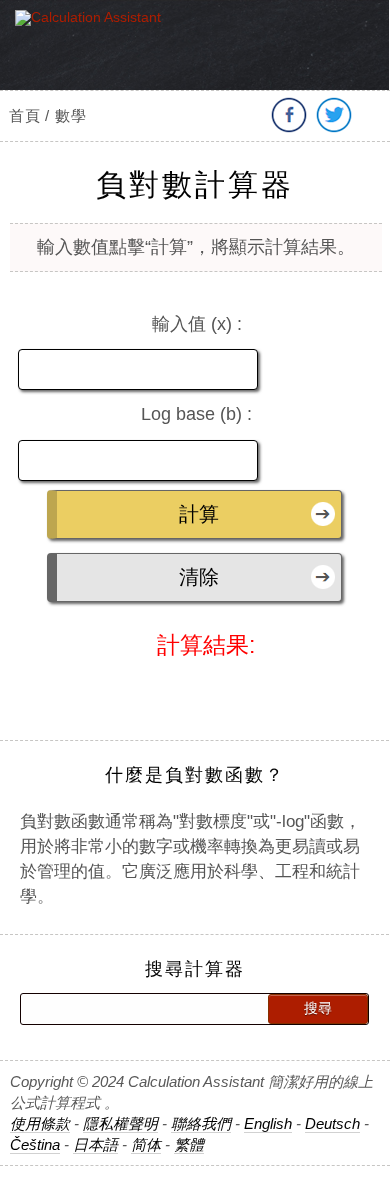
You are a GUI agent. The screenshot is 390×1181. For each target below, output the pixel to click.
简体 (146, 1144)
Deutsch (332, 1123)
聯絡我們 (201, 1123)
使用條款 (40, 1123)
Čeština (35, 1144)
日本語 (95, 1144)
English (268, 1123)
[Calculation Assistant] (98, 57)
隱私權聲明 (120, 1123)
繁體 (189, 1144)
